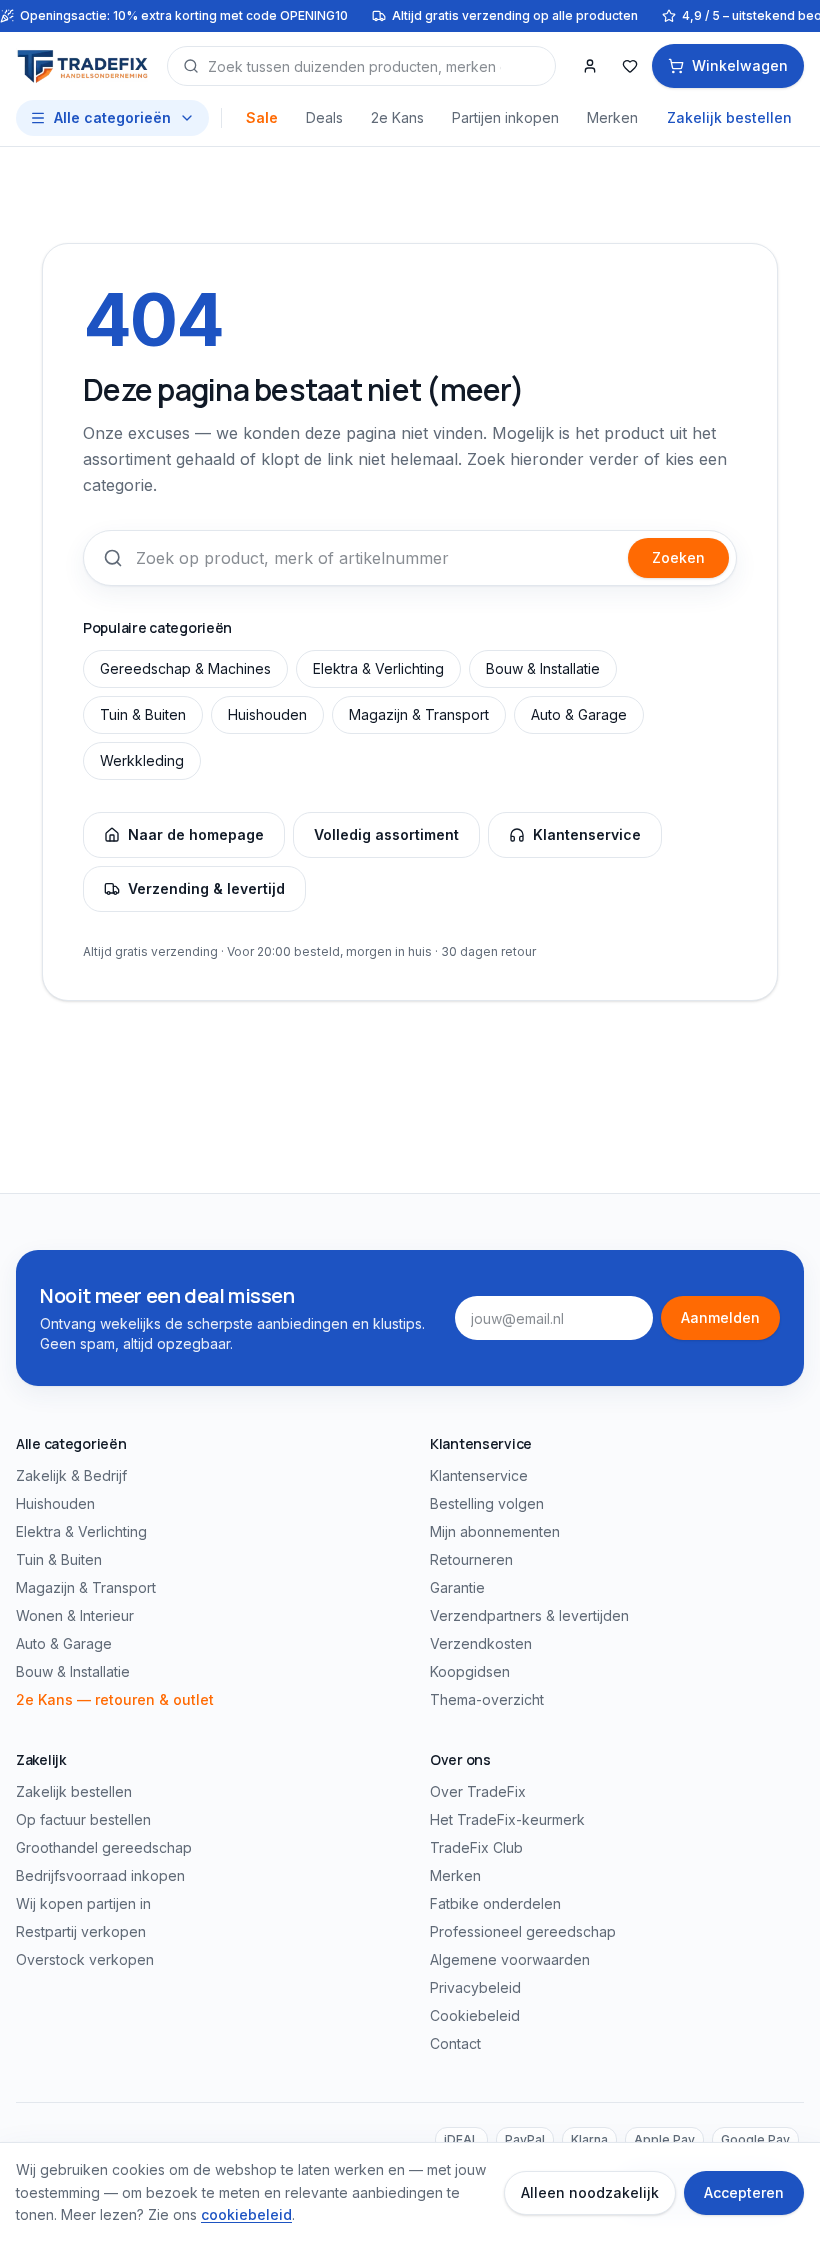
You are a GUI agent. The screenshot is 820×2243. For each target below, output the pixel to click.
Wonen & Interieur (75, 1615)
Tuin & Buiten (143, 714)
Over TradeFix (478, 1791)
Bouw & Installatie (543, 668)
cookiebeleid (246, 2214)
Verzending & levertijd (206, 888)
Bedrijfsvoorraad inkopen (100, 1875)
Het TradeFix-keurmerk (507, 1819)
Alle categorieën (112, 117)
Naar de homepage (196, 834)
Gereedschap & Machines (185, 668)
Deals (324, 117)
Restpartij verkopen (81, 1931)
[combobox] (361, 66)
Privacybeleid (475, 1987)
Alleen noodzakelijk (590, 2192)
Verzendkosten (481, 1643)
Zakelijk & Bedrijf (71, 1475)
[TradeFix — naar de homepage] (83, 66)
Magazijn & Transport (419, 714)
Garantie (457, 1587)
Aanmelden (720, 1317)
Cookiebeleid (475, 2015)
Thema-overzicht (487, 1699)
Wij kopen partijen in (83, 1903)
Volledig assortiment (386, 834)
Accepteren (744, 2192)
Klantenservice (587, 834)
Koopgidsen (470, 1671)
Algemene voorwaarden (510, 1959)
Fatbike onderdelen (495, 1903)
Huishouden (267, 714)
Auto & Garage (579, 714)
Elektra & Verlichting (378, 668)
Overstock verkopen (85, 1959)
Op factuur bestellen (83, 1819)
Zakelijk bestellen (729, 117)
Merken (612, 117)
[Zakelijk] (590, 66)
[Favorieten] (630, 66)
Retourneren (471, 1559)
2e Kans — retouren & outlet (115, 1699)
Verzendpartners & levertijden (529, 1615)
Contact (455, 2043)
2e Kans (397, 117)
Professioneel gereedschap (523, 1931)
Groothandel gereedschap (104, 1847)
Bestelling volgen (487, 1503)
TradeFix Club (476, 1847)
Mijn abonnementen (495, 1531)
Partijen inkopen (505, 117)
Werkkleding (142, 760)
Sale (262, 117)
